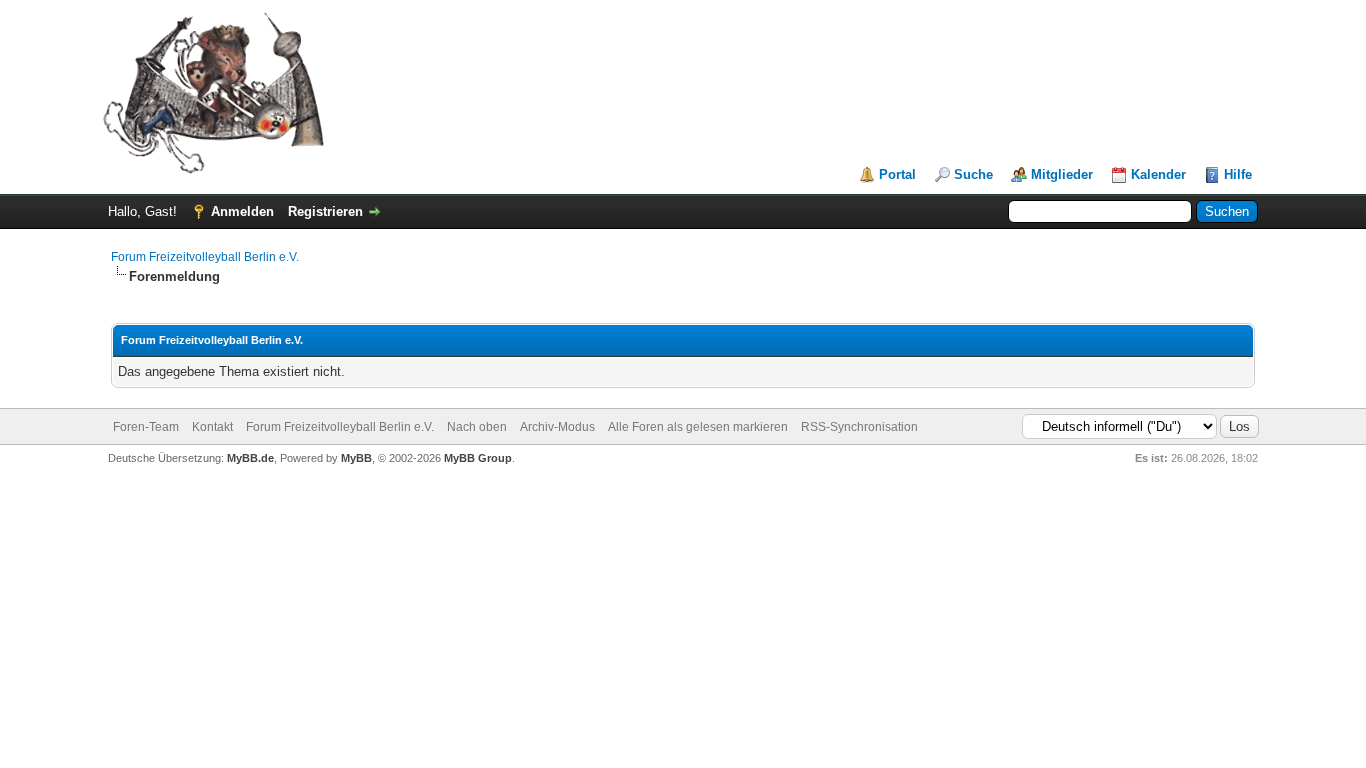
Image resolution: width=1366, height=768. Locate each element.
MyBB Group (478, 458)
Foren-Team (146, 427)
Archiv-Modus (557, 427)
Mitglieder (1062, 174)
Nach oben (477, 427)
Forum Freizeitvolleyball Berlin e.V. (205, 257)
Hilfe (1238, 174)
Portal (897, 174)
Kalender (1158, 174)
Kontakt (212, 427)
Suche (973, 174)
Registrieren (325, 211)
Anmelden (242, 211)
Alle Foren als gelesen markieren (698, 427)
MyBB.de (250, 458)
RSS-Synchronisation (859, 427)
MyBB (356, 458)
